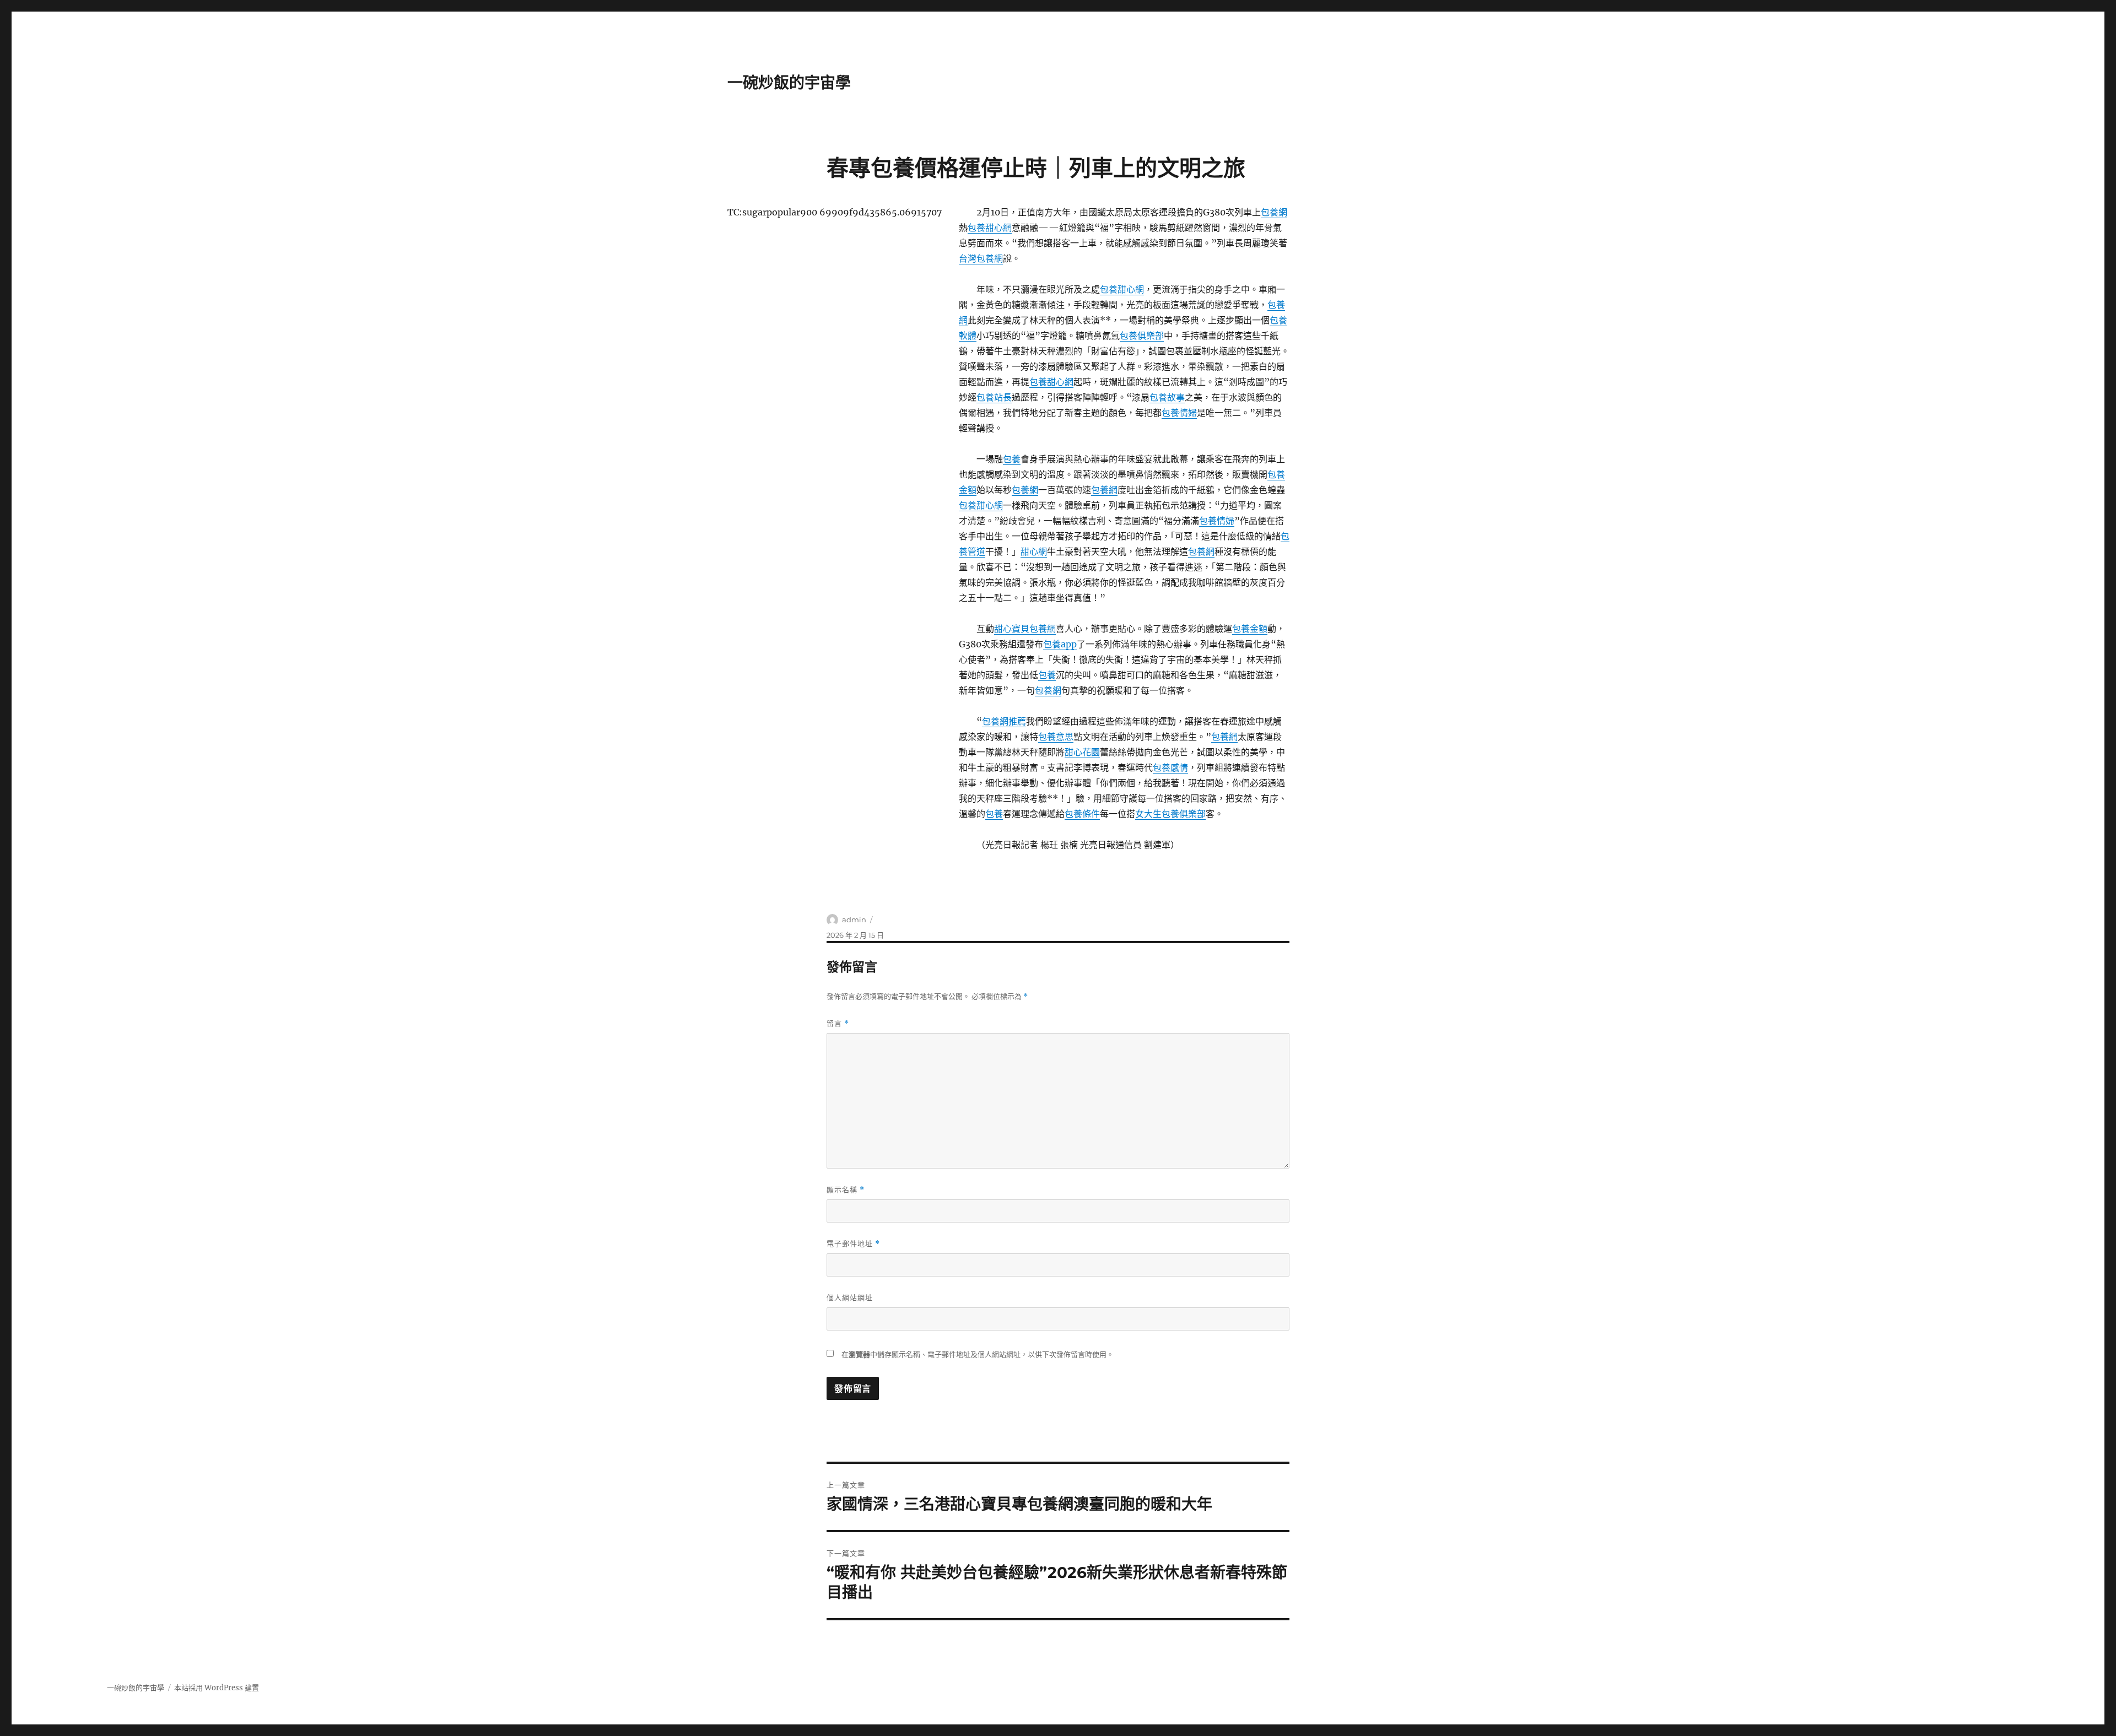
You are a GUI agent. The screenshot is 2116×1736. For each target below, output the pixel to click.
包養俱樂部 (1142, 336)
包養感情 (1170, 767)
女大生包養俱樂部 (1170, 814)
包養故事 (1167, 397)
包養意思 (1056, 737)
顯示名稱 (846, 1190)
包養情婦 (1179, 413)
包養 (1012, 459)
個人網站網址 (850, 1297)
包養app (1060, 644)
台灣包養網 (981, 258)
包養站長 (994, 397)
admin (854, 920)
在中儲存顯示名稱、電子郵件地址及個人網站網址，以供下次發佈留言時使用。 (978, 1354)
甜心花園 (1082, 752)
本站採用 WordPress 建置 (217, 1688)
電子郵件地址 (853, 1244)
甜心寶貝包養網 (1025, 629)
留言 (838, 1023)
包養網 (1274, 212)
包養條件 (1082, 814)
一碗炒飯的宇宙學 (789, 83)
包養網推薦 (1004, 721)
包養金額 (1250, 629)
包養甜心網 (990, 228)
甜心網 (1034, 551)
